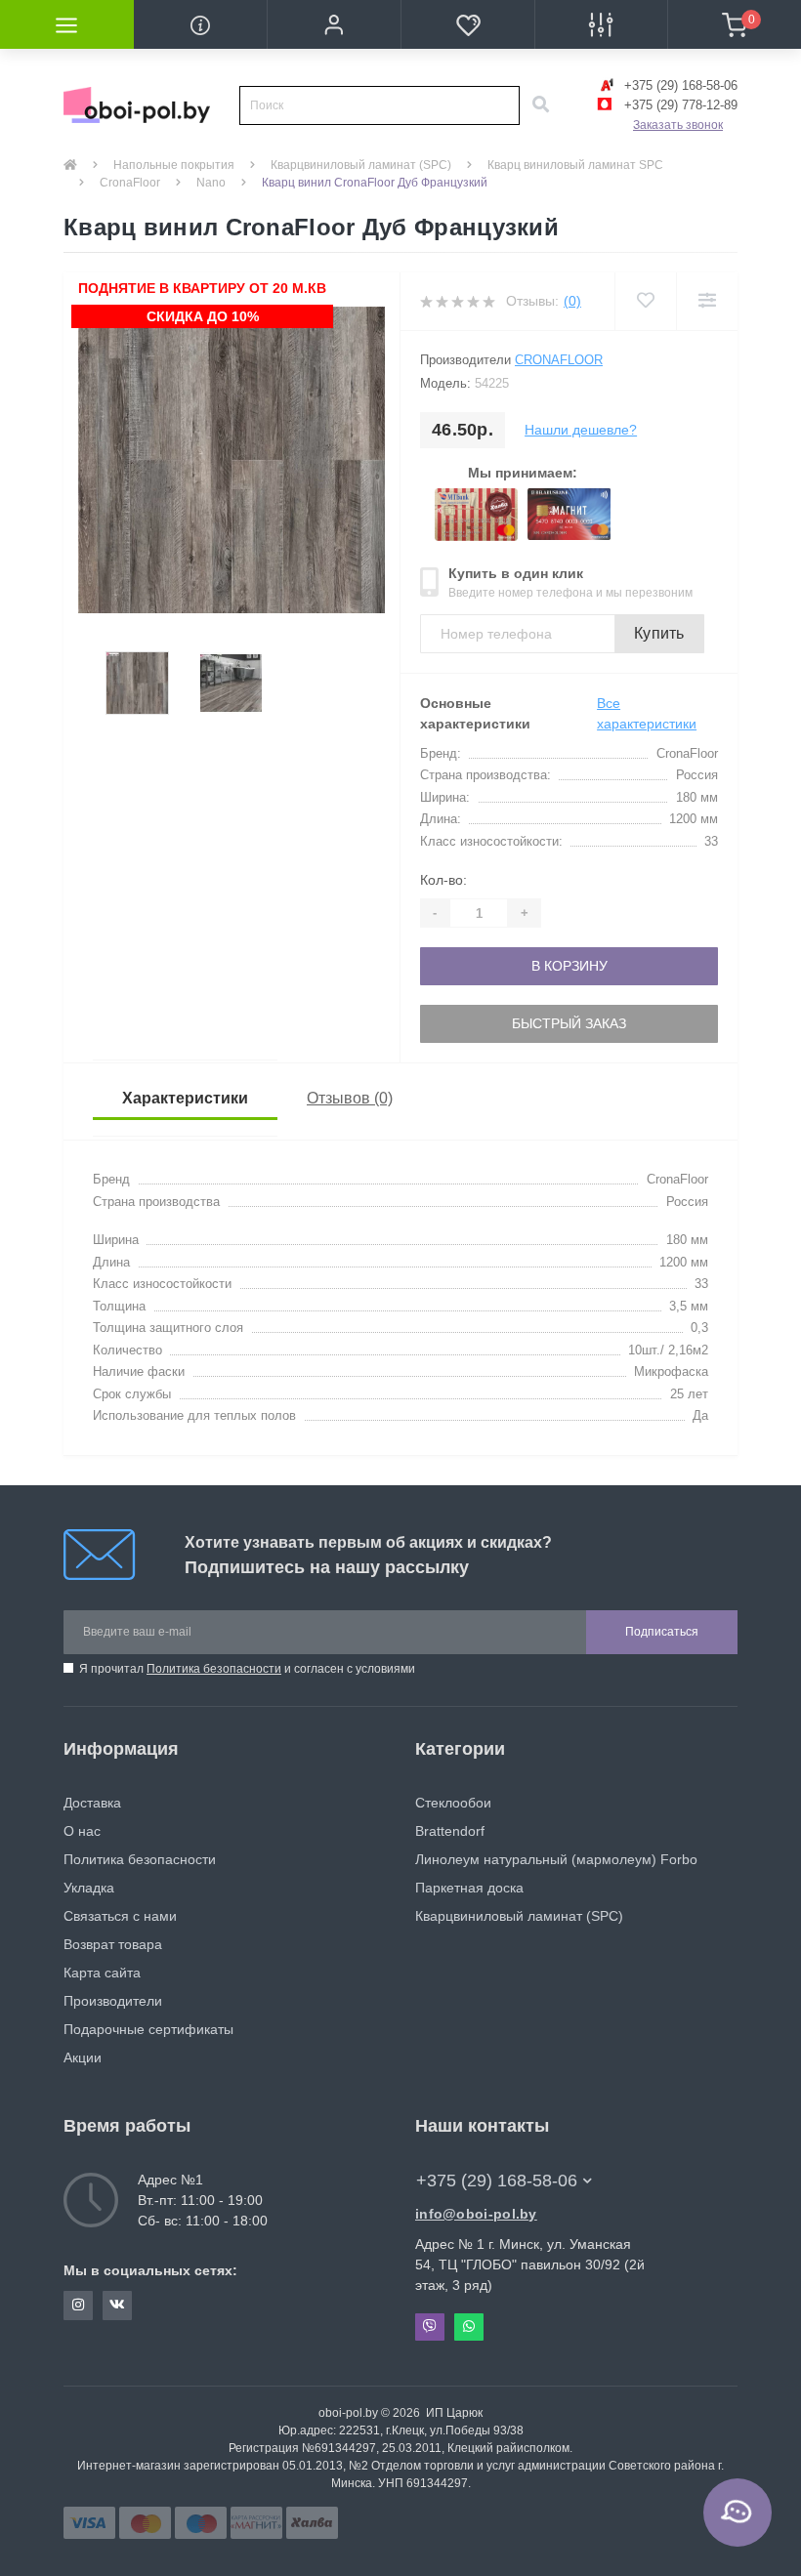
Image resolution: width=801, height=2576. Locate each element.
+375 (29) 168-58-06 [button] (497, 2181)
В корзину (569, 966)
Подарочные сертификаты (148, 2029)
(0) (572, 301)
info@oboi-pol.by (476, 2214)
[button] (334, 24)
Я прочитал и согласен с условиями (247, 1669)
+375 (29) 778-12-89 (679, 105)
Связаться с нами (120, 1916)
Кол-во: (443, 880)
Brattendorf (450, 1831)
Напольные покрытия (174, 165)
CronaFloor (130, 183)
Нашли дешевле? (581, 430)
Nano (211, 183)
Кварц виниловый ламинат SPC (575, 165)
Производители (113, 2001)
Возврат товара (113, 1944)
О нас (82, 1831)
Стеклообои (453, 1803)
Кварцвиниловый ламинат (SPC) (361, 165)
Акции (83, 2057)
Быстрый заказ (569, 1023)
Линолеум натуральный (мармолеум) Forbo (556, 1859)
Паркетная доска (469, 1888)
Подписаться (662, 1632)
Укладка (89, 1888)
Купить (659, 633)
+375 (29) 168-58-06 (679, 85)
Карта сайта (102, 1973)
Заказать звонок (678, 125)
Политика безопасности (214, 1669)
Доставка (92, 1803)
